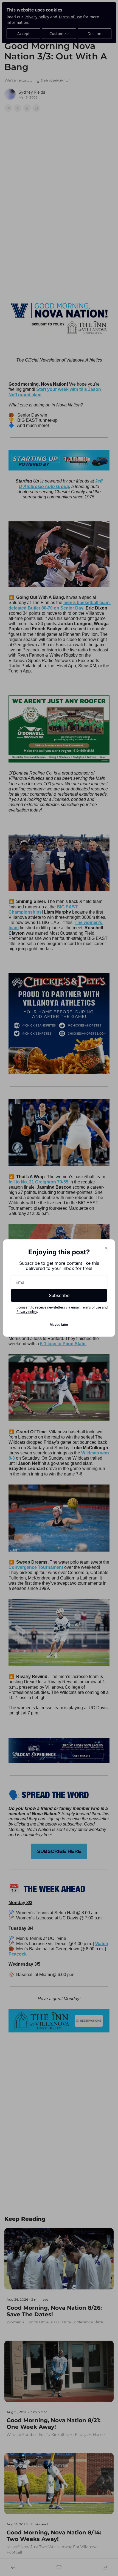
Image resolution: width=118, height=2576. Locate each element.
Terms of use (91, 1307)
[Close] (106, 1248)
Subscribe (59, 1295)
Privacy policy (27, 1312)
